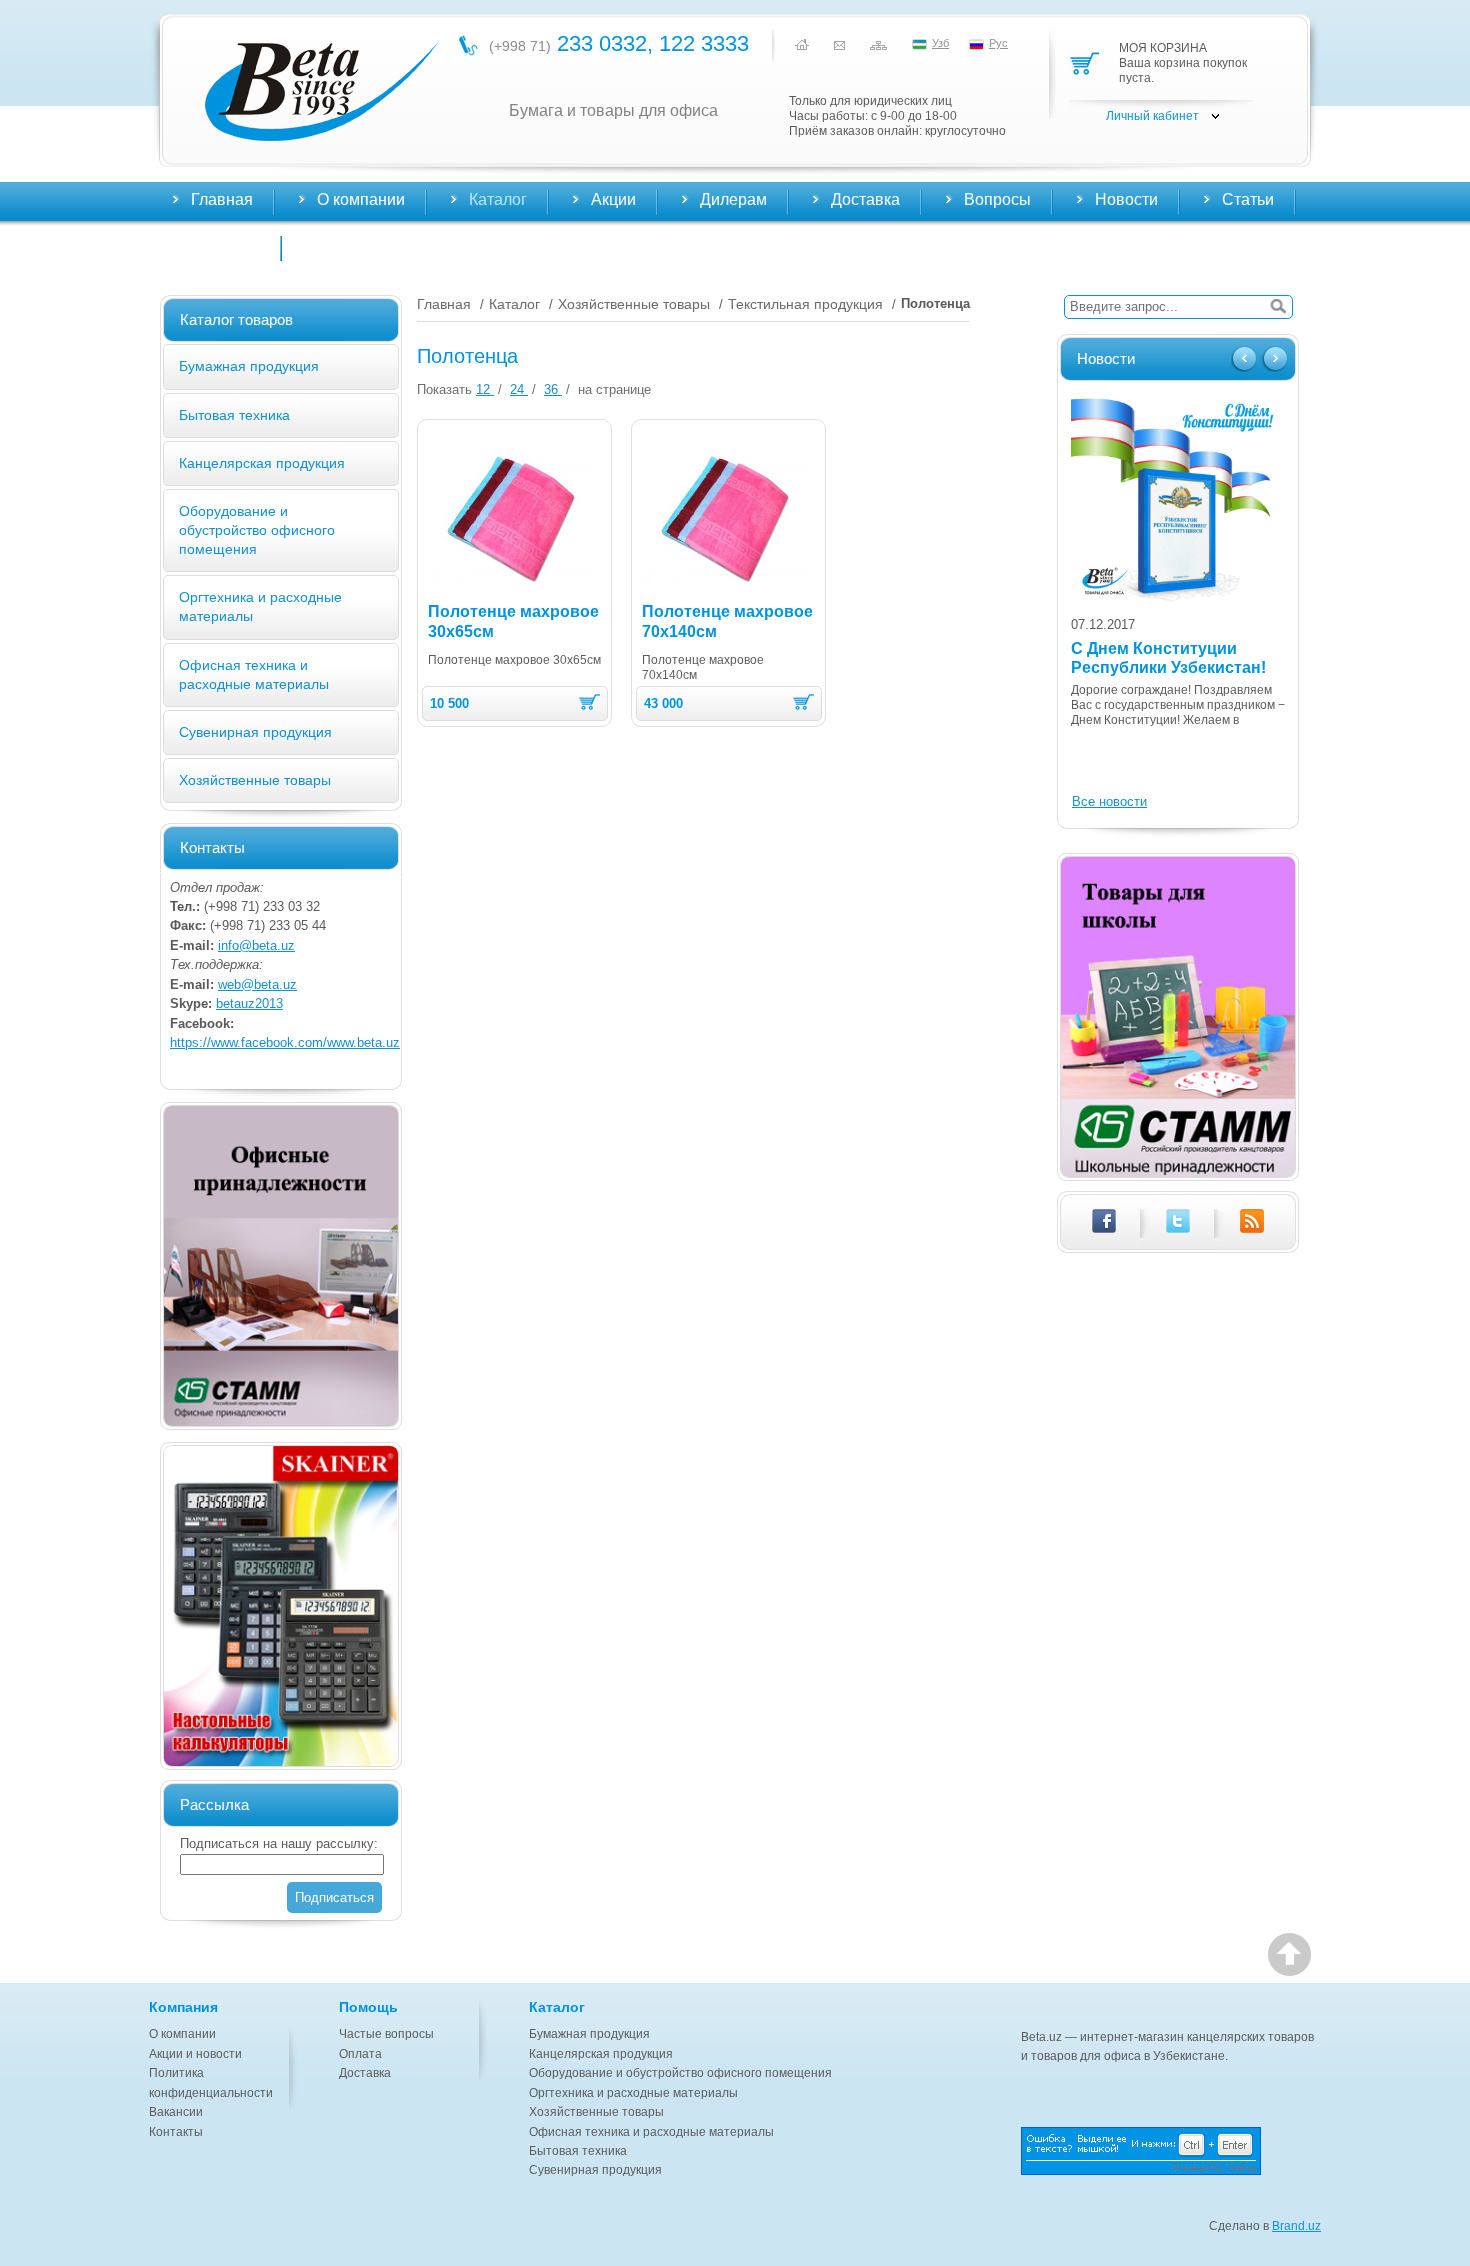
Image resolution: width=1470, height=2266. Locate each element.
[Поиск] (1278, 307)
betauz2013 (249, 1003)
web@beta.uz (257, 984)
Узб (940, 43)
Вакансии (176, 2112)
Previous (1246, 360)
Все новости (1109, 801)
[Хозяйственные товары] (281, 1266)
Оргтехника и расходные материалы (633, 2093)
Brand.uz (1296, 2226)
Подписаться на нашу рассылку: (279, 1843)
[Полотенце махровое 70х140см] (727, 516)
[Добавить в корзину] (589, 702)
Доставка (365, 2073)
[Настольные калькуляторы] (281, 1606)
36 (553, 389)
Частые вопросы (386, 2034)
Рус (998, 43)
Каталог (514, 304)
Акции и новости (195, 2054)
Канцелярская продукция (262, 463)
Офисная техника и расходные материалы (651, 2132)
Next (1274, 360)
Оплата (360, 2054)
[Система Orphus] (1171, 2151)
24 (519, 389)
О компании (182, 2034)
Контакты (225, 245)
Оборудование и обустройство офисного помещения (257, 530)
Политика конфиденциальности (211, 2082)
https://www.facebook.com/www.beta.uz (285, 1042)
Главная (222, 199)
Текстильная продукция (805, 304)
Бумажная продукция (249, 366)
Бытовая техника (234, 415)
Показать (444, 389)
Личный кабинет (1152, 116)
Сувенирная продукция (255, 732)
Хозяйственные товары (255, 780)
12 (485, 389)
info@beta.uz (256, 945)
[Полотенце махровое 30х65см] (513, 516)
